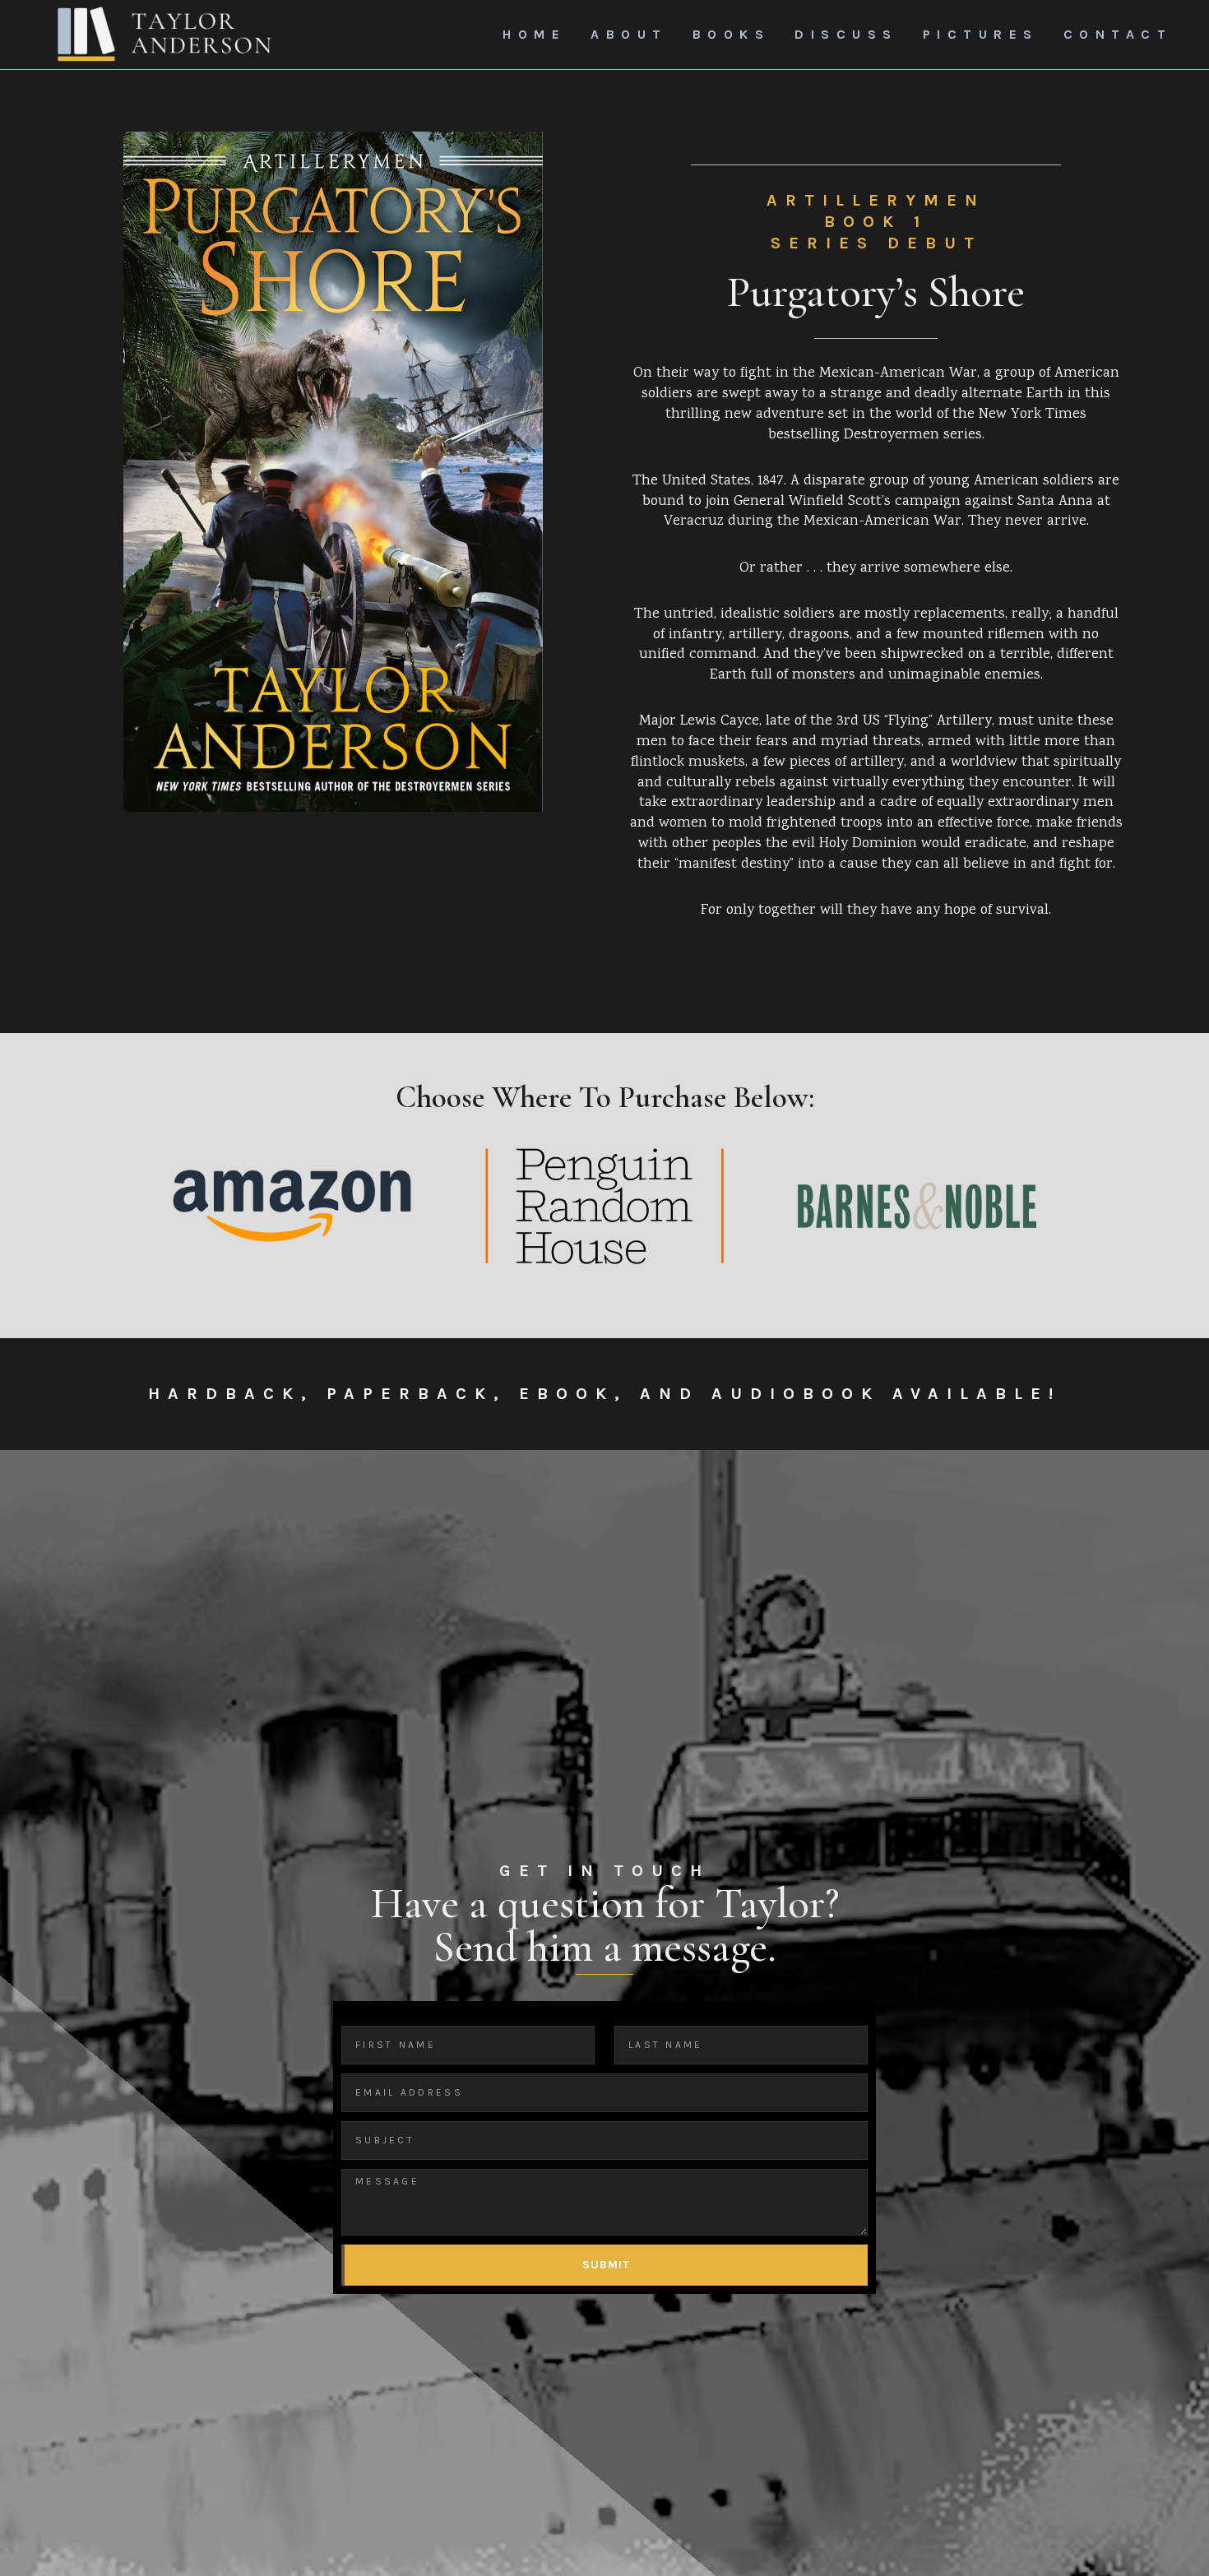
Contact (1118, 34)
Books (732, 34)
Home (534, 34)
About (629, 34)
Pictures (981, 34)
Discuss (846, 34)
